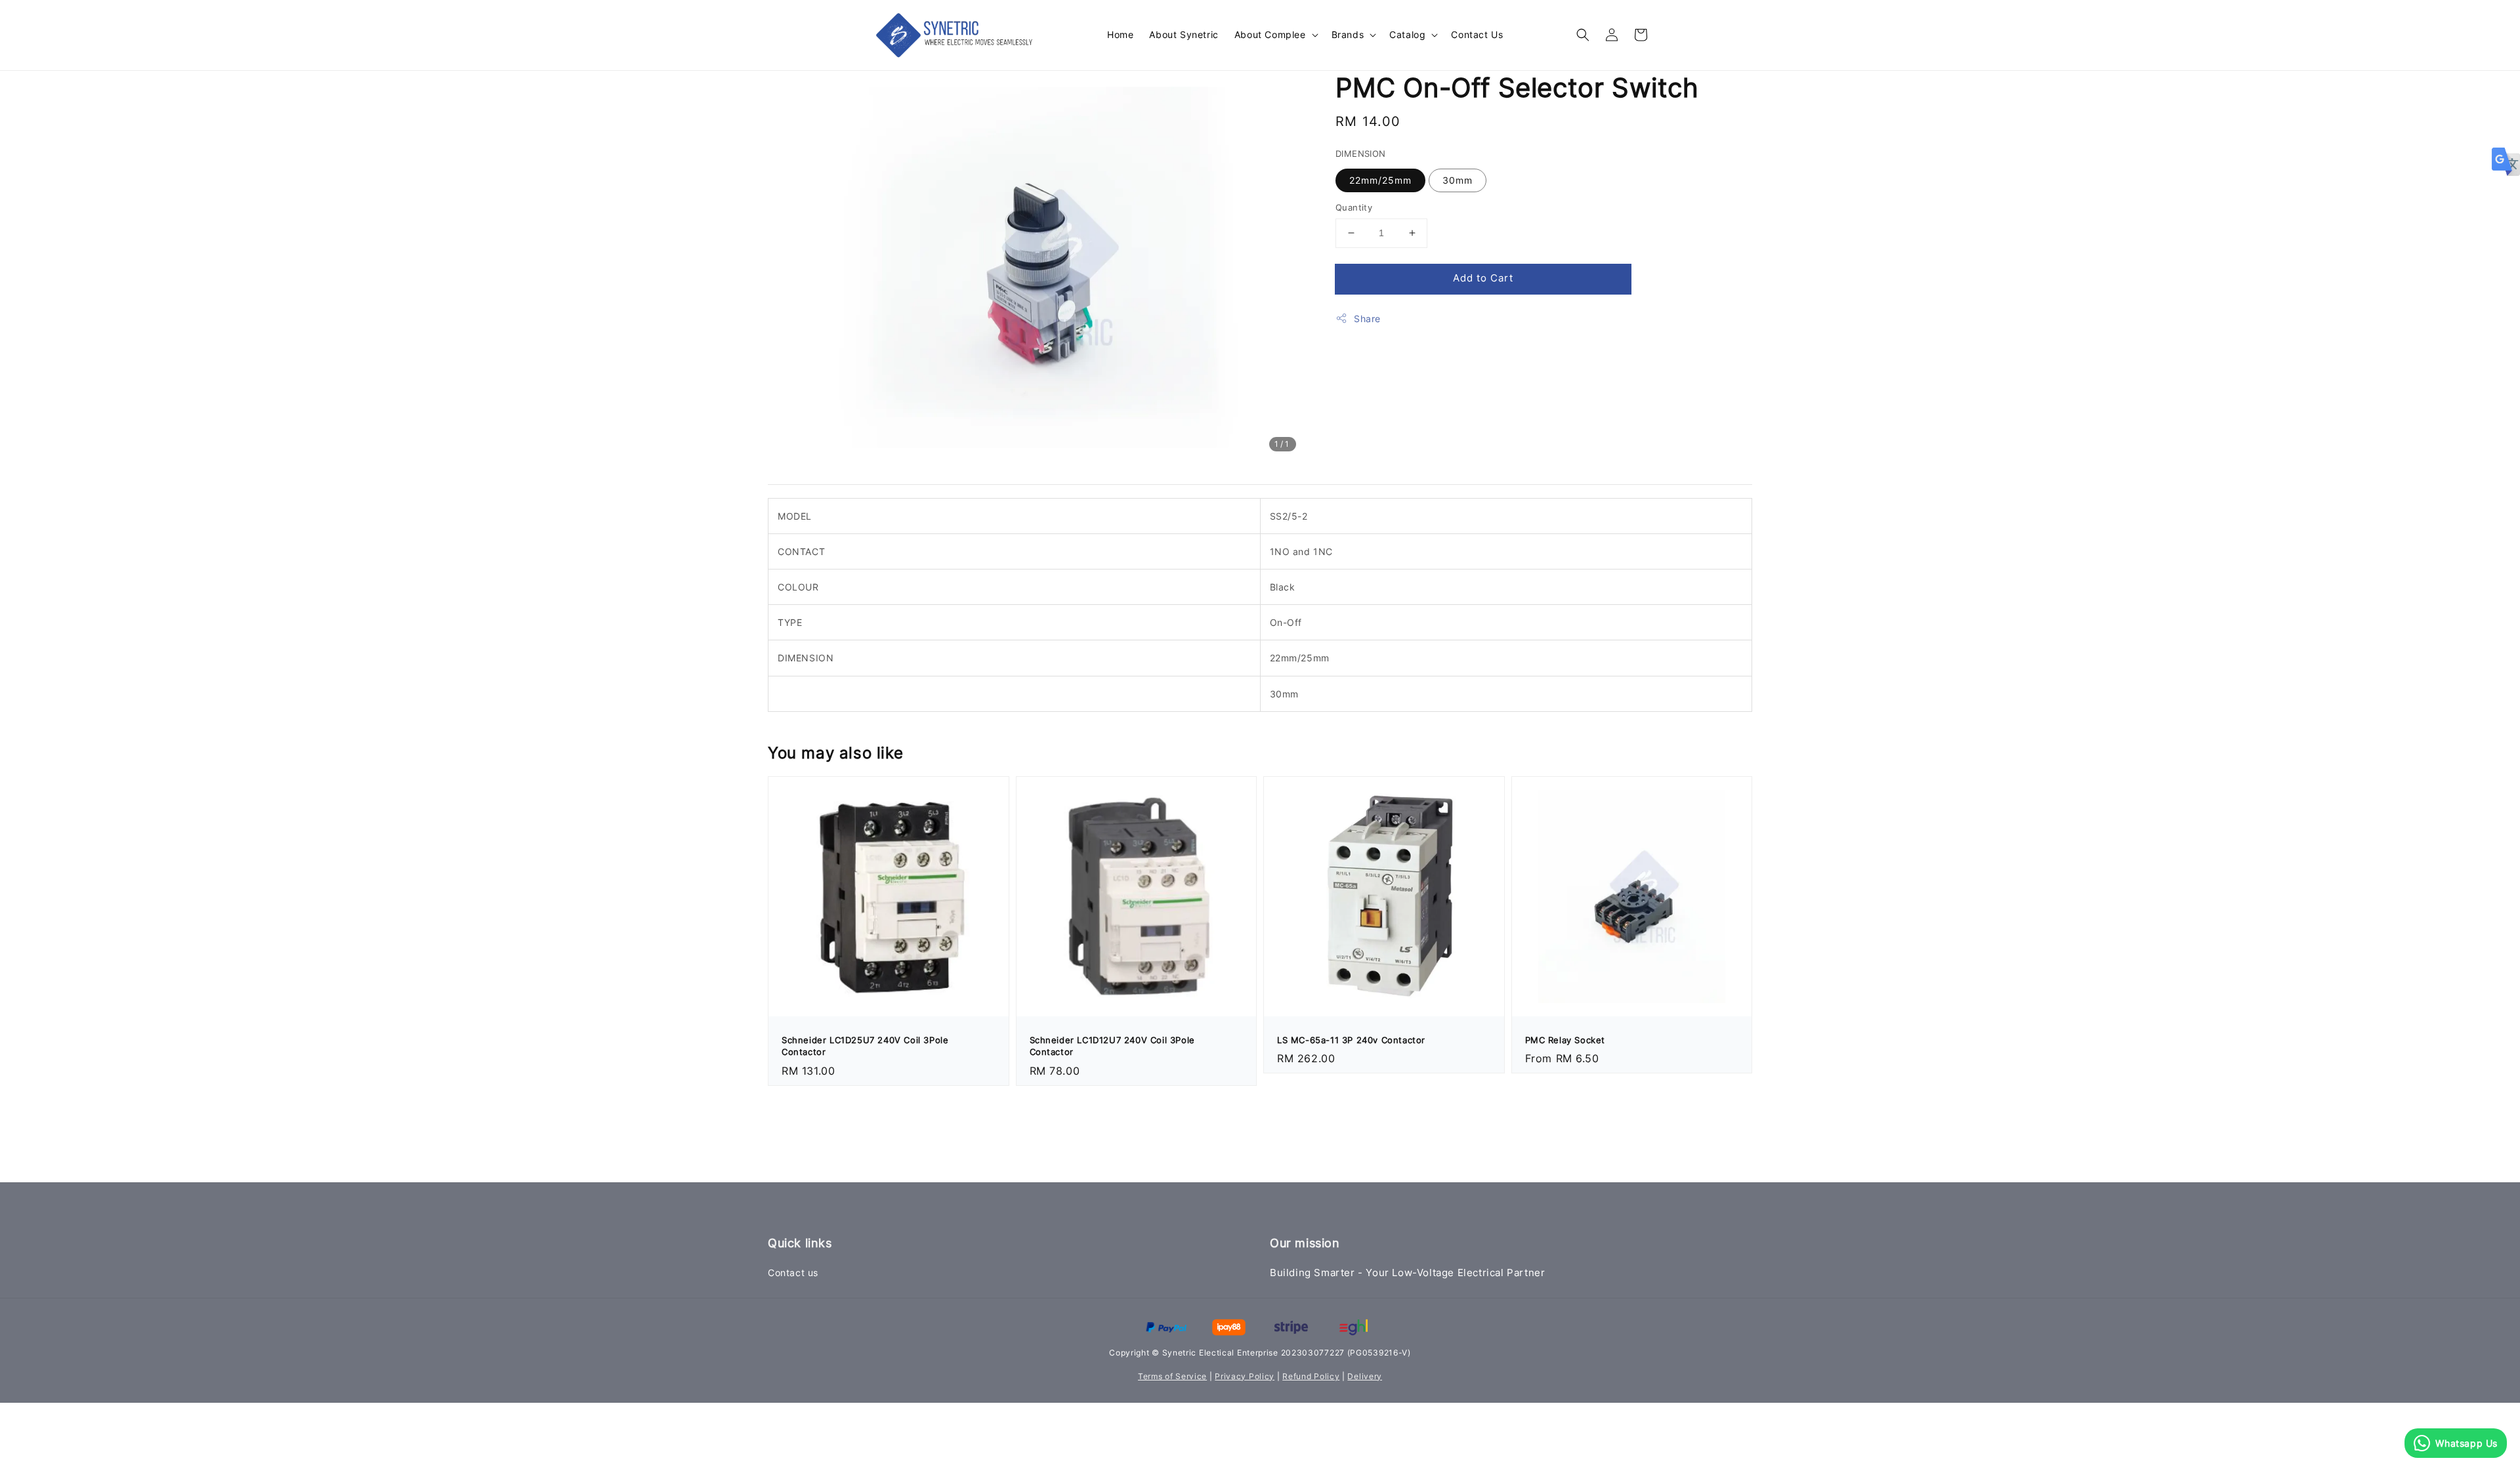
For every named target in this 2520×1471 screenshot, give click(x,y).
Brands (1348, 34)
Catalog (1407, 34)
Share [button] (1367, 319)
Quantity (1354, 207)
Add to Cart (1483, 278)
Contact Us (1477, 34)
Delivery (1365, 1376)
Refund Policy (1311, 1376)
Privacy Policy (1245, 1376)
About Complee (1270, 34)
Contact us (793, 1273)
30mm (1458, 180)
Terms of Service (1172, 1376)
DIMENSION (1361, 154)
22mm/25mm (1380, 180)
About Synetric (1184, 34)
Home (1120, 34)
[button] (1583, 35)
